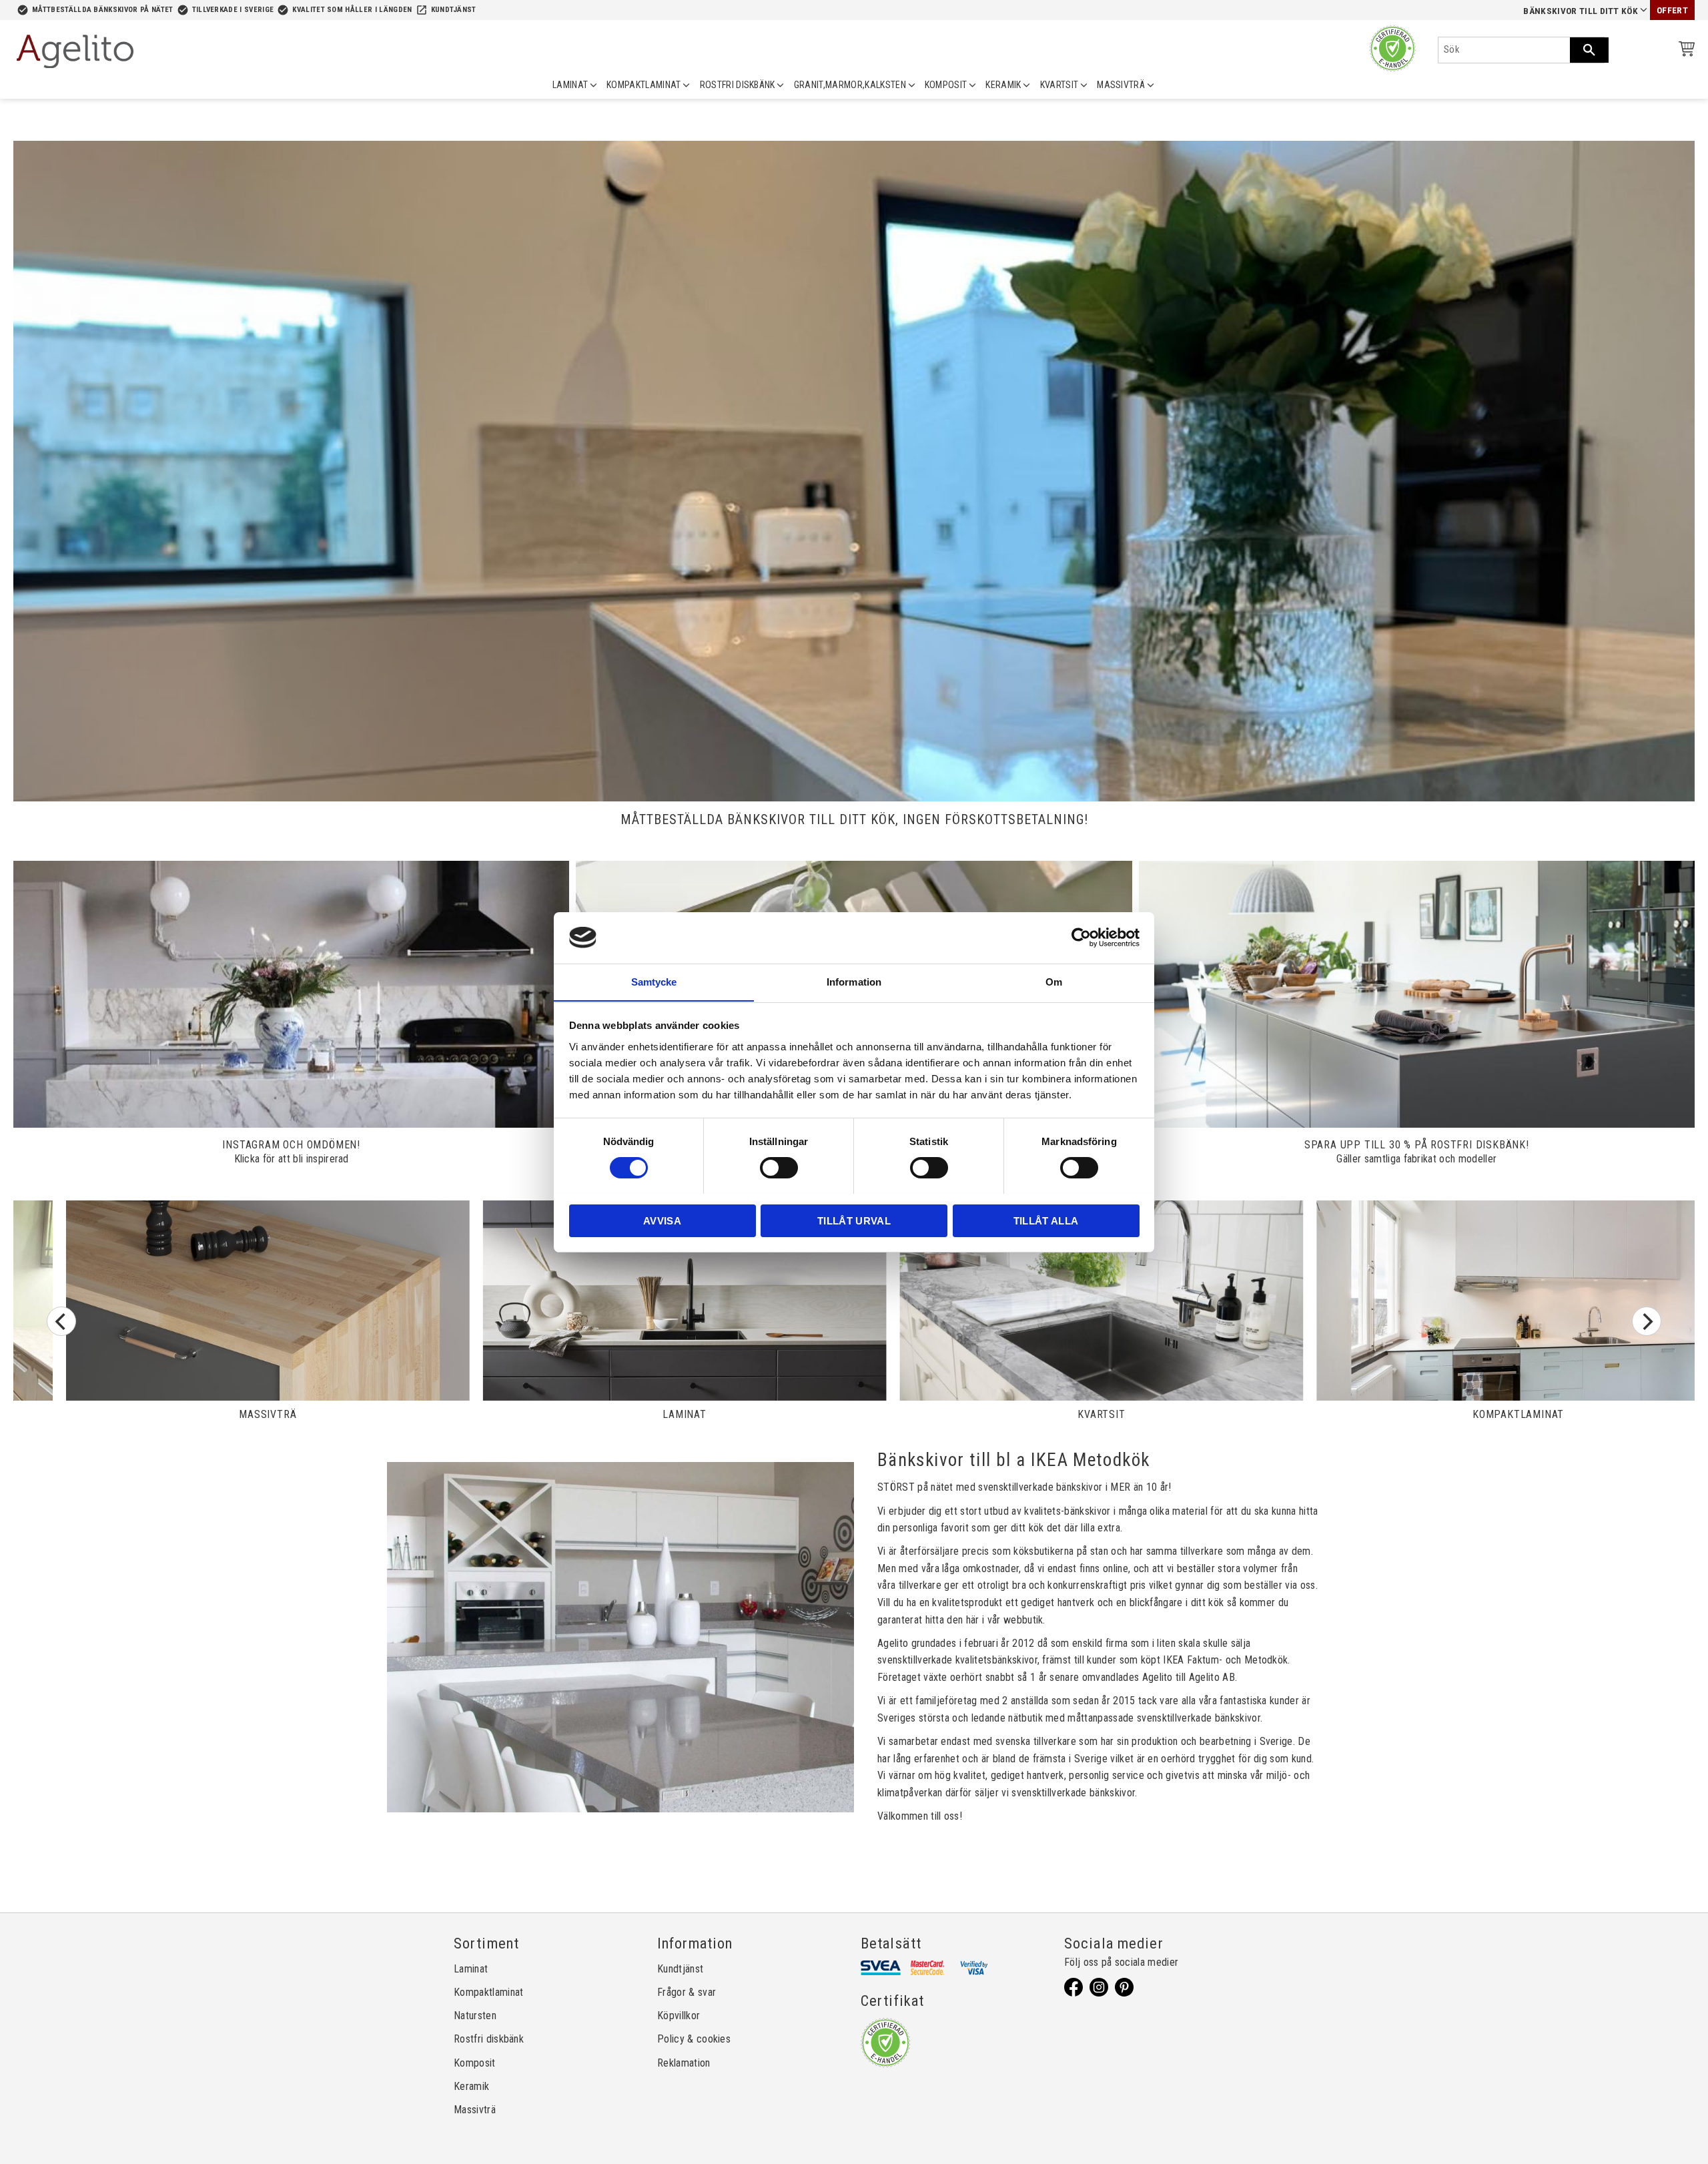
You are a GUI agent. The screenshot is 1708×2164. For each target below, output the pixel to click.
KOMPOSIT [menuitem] (946, 85)
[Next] (1647, 1321)
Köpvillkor (679, 2016)
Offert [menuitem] (1672, 10)
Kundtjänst (454, 10)
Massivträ (475, 2110)
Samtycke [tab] (654, 981)
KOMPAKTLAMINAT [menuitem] (644, 85)
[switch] (779, 1168)
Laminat (471, 1969)
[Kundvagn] (1684, 51)
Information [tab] (854, 981)
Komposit (475, 2063)
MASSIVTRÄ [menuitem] (1121, 85)
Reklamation (684, 2063)
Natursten (475, 2016)
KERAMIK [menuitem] (1003, 85)
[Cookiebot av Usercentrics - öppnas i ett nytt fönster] (1081, 938)
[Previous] (61, 1321)
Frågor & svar (687, 1992)
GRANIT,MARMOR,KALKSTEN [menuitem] (850, 85)
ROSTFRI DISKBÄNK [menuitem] (738, 85)
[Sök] (1589, 50)
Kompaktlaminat (488, 1992)
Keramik (471, 2086)
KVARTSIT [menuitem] (1059, 85)
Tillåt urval (854, 1220)
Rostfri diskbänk (489, 2039)
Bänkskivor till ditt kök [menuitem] (1581, 11)
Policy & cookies (694, 2039)
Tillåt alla (1046, 1220)
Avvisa (662, 1220)
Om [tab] (1054, 981)
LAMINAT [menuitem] (570, 85)
